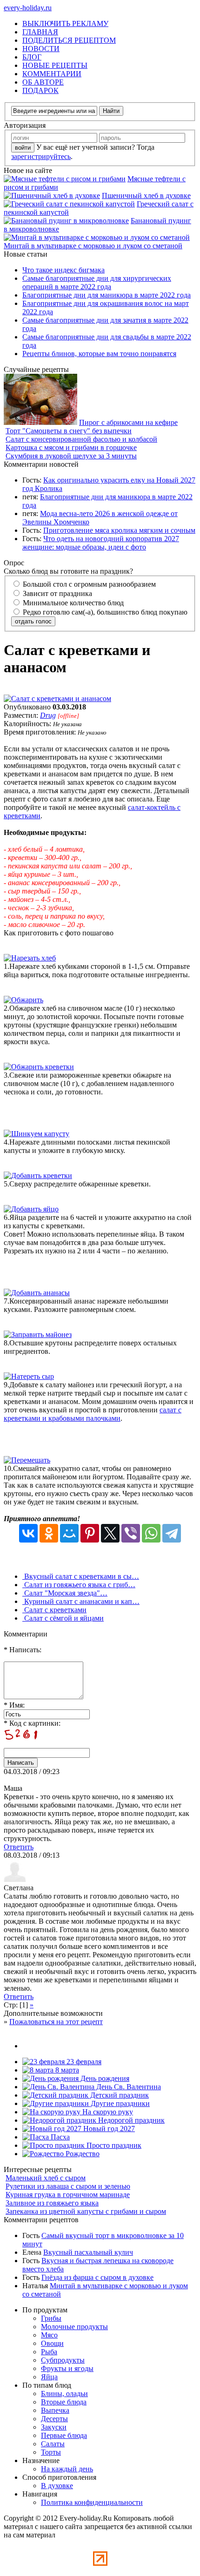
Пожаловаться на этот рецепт (56, 2022)
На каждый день (67, 2469)
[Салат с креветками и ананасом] (57, 699)
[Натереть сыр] (29, 1376)
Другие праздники (119, 2103)
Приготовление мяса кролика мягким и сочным (119, 530)
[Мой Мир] (69, 1533)
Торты (51, 2452)
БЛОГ (32, 57)
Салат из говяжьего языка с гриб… (79, 1585)
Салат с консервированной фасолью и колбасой (81, 439)
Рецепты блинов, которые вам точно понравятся (99, 354)
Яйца (49, 2377)
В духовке (57, 2486)
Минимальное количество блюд (72, 603)
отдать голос (33, 621)
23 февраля (83, 2062)
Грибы (51, 2318)
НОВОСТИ (41, 49)
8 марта (66, 2070)
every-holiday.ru (28, 8)
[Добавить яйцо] (31, 1209)
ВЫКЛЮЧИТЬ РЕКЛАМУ (65, 23)
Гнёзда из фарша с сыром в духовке (97, 2277)
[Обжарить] (23, 1000)
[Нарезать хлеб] (30, 958)
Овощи (52, 2343)
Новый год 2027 (108, 2129)
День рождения (104, 2078)
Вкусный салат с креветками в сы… (81, 1576)
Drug (48, 715)
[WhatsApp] (151, 1533)
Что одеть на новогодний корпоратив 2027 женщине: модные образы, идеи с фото (101, 543)
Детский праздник (119, 2095)
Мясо (49, 2335)
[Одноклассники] (49, 1533)
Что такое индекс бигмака (63, 270)
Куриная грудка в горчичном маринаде (68, 2195)
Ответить (19, 1847)
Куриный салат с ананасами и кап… (81, 1601)
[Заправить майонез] (38, 1334)
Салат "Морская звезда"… (65, 1593)
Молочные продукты (74, 2327)
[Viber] (131, 1533)
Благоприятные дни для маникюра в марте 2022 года (107, 295)
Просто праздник (113, 2145)
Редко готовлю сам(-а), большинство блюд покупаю (104, 612)
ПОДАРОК (40, 90)
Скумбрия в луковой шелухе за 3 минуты (71, 456)
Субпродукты (63, 2360)
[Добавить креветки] (38, 1175)
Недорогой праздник (130, 2120)
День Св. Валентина (128, 2087)
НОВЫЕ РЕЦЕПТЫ (55, 65)
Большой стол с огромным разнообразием (88, 584)
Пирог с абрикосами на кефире (128, 422)
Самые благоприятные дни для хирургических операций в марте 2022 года (97, 282)
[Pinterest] (90, 1533)
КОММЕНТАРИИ (52, 74)
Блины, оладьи (64, 2394)
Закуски (54, 2427)
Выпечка (55, 2410)
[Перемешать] (27, 1460)
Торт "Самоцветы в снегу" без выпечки (69, 431)
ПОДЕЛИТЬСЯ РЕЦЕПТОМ (69, 40)
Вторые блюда (64, 2402)
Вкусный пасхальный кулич (88, 2252)
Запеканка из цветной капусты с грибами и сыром (86, 2211)
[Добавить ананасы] (37, 1293)
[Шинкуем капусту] (37, 1134)
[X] (110, 1533)
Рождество (82, 2154)
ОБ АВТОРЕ (43, 82)
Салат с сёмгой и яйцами (63, 1618)
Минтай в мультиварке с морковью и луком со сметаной (93, 246)
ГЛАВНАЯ (40, 32)
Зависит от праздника (57, 593)
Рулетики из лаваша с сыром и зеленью (68, 2186)
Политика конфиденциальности (92, 2502)
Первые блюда (64, 2435)
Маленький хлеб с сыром (46, 2178)
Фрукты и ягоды (67, 2368)
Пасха (59, 2137)
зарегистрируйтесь (41, 156)
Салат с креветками (54, 1610)
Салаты (53, 2444)
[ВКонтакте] (28, 1533)
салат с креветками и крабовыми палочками (93, 1414)
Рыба (49, 2352)
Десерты (54, 2419)
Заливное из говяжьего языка (52, 2203)
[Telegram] (172, 1533)
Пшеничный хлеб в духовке (146, 195)
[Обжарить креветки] (39, 1067)
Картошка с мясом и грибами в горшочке (71, 447)
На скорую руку (107, 2112)
